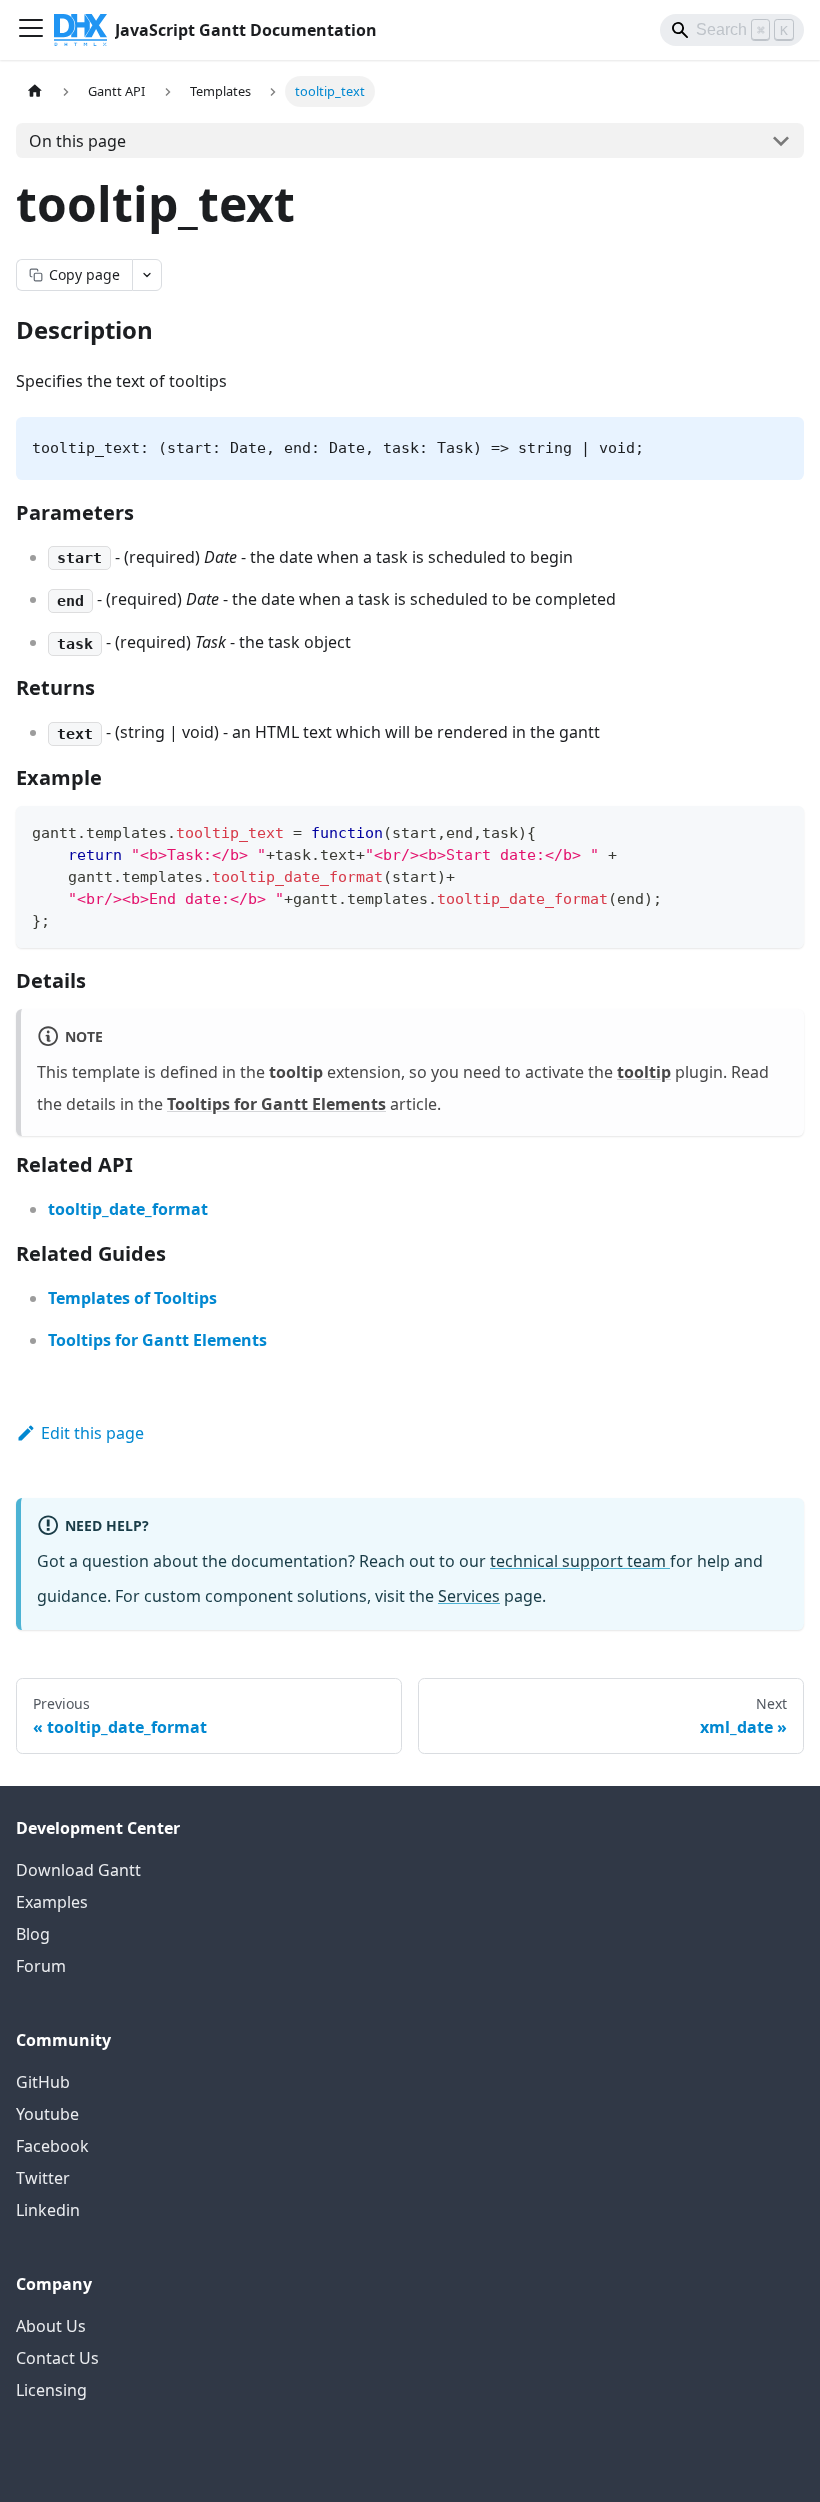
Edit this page (92, 1433)
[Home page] (35, 91)
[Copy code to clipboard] (779, 830)
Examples (52, 1902)
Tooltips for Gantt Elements (276, 1104)
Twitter (43, 2178)
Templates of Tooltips (132, 1298)
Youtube (47, 2114)
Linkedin (48, 2210)
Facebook (52, 2146)
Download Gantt (78, 1870)
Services (469, 1596)
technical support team (580, 1561)
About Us (51, 2326)
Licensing (51, 2390)
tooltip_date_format (128, 1209)
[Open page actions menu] (147, 275)
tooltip (644, 1072)
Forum (41, 1966)
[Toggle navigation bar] (31, 30)
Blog (33, 1934)
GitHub (43, 2082)
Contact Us (57, 2358)
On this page (77, 141)
